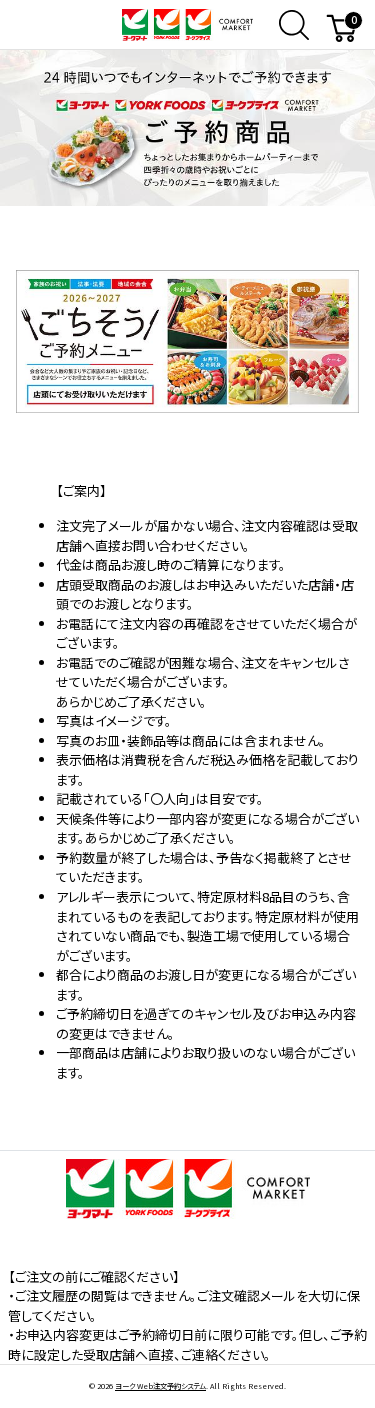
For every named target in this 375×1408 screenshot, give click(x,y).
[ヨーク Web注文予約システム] (187, 22)
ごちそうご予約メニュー (188, 290)
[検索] (294, 25)
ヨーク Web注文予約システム (160, 1386)
